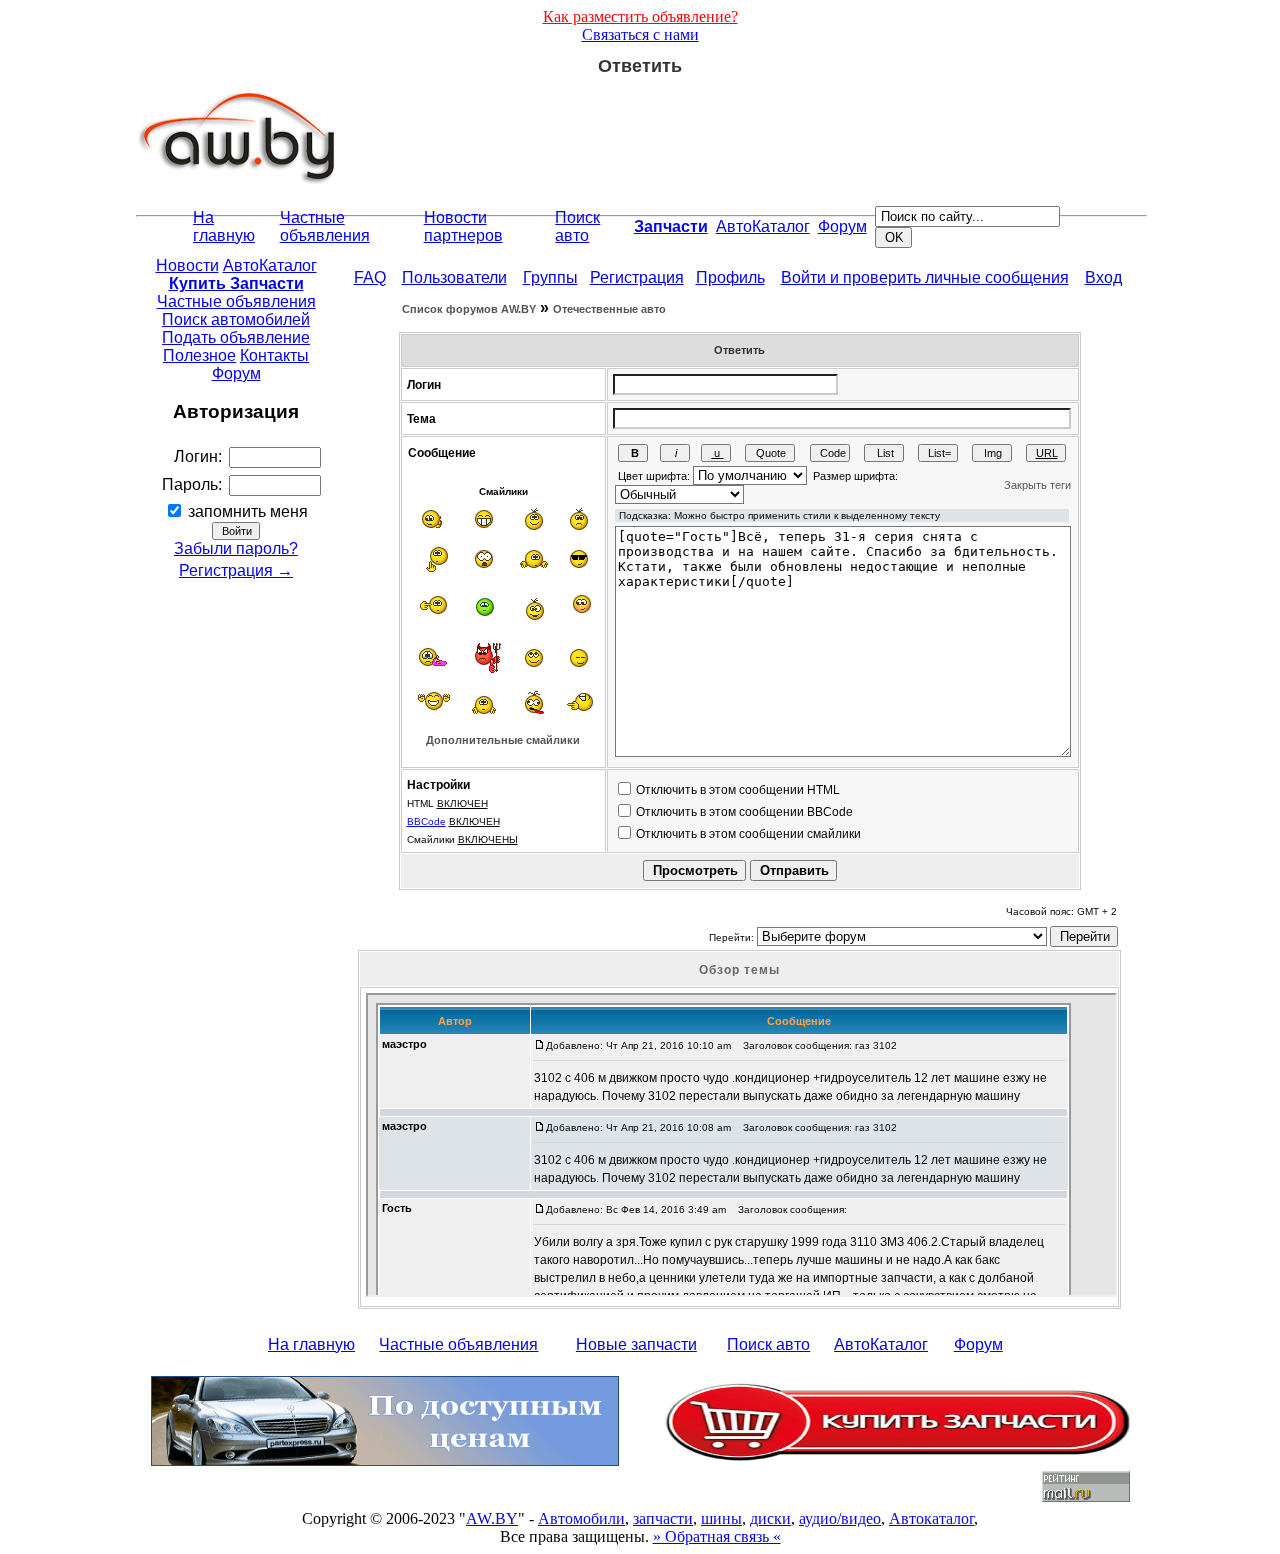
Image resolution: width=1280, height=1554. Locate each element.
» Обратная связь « (717, 1536)
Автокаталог (931, 1518)
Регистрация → (236, 570)
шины (721, 1518)
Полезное (199, 355)
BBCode (426, 821)
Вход (1103, 277)
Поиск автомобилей (236, 319)
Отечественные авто (609, 309)
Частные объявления (325, 226)
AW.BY (492, 1518)
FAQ (370, 277)
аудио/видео (840, 1518)
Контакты (274, 355)
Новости (187, 265)
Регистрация (637, 277)
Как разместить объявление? (640, 16)
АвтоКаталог (763, 226)
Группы (550, 277)
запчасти (663, 1518)
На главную (224, 226)
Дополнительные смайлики (503, 740)
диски (770, 1518)
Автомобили (581, 1518)
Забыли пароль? (236, 548)
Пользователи (454, 277)
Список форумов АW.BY (469, 309)
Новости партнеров (463, 226)
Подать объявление (236, 337)
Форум (842, 226)
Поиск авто (577, 226)
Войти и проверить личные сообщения (925, 277)
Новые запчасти (636, 1344)
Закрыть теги (1037, 485)
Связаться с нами (640, 34)
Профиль (730, 277)
